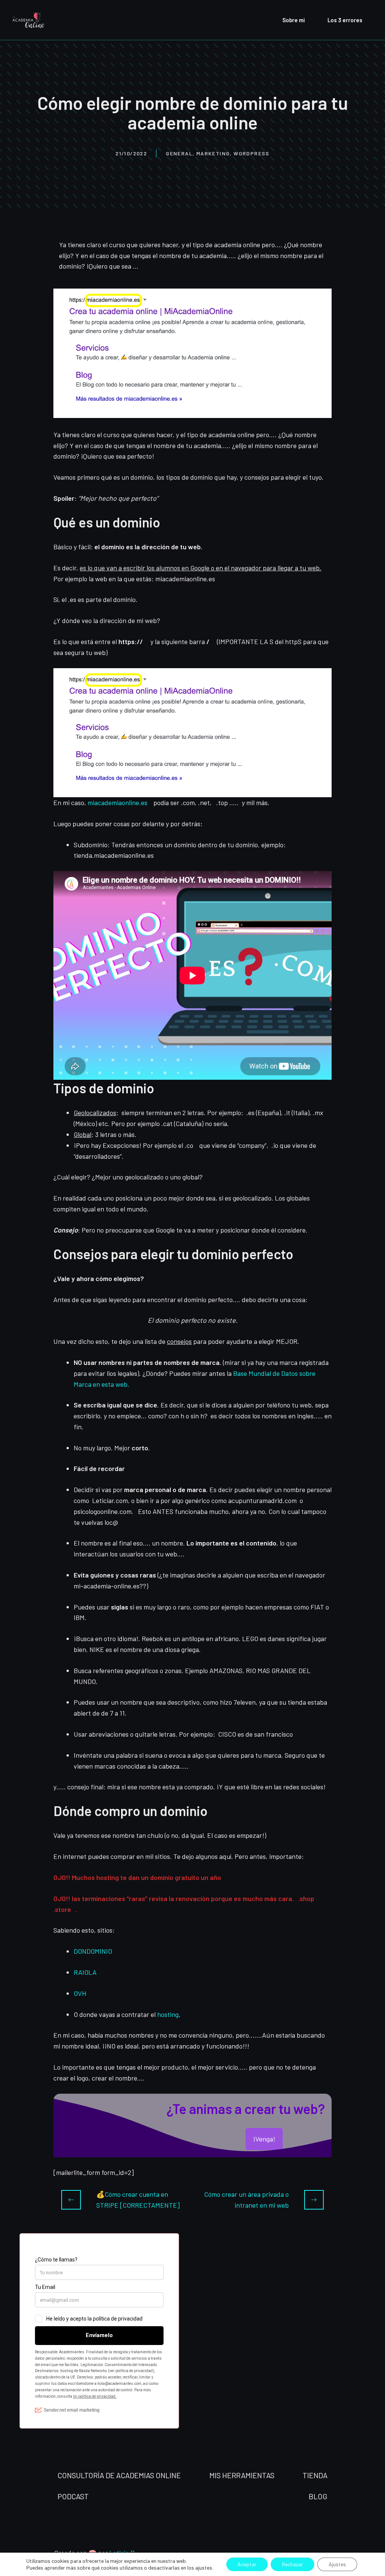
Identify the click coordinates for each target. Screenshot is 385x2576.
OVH (80, 1993)
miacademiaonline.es (117, 802)
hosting (168, 2014)
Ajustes (337, 2564)
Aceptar (247, 2564)
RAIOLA (85, 1972)
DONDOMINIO (93, 1951)
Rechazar (293, 2564)
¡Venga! (264, 2139)
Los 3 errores (345, 20)
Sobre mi (294, 20)
